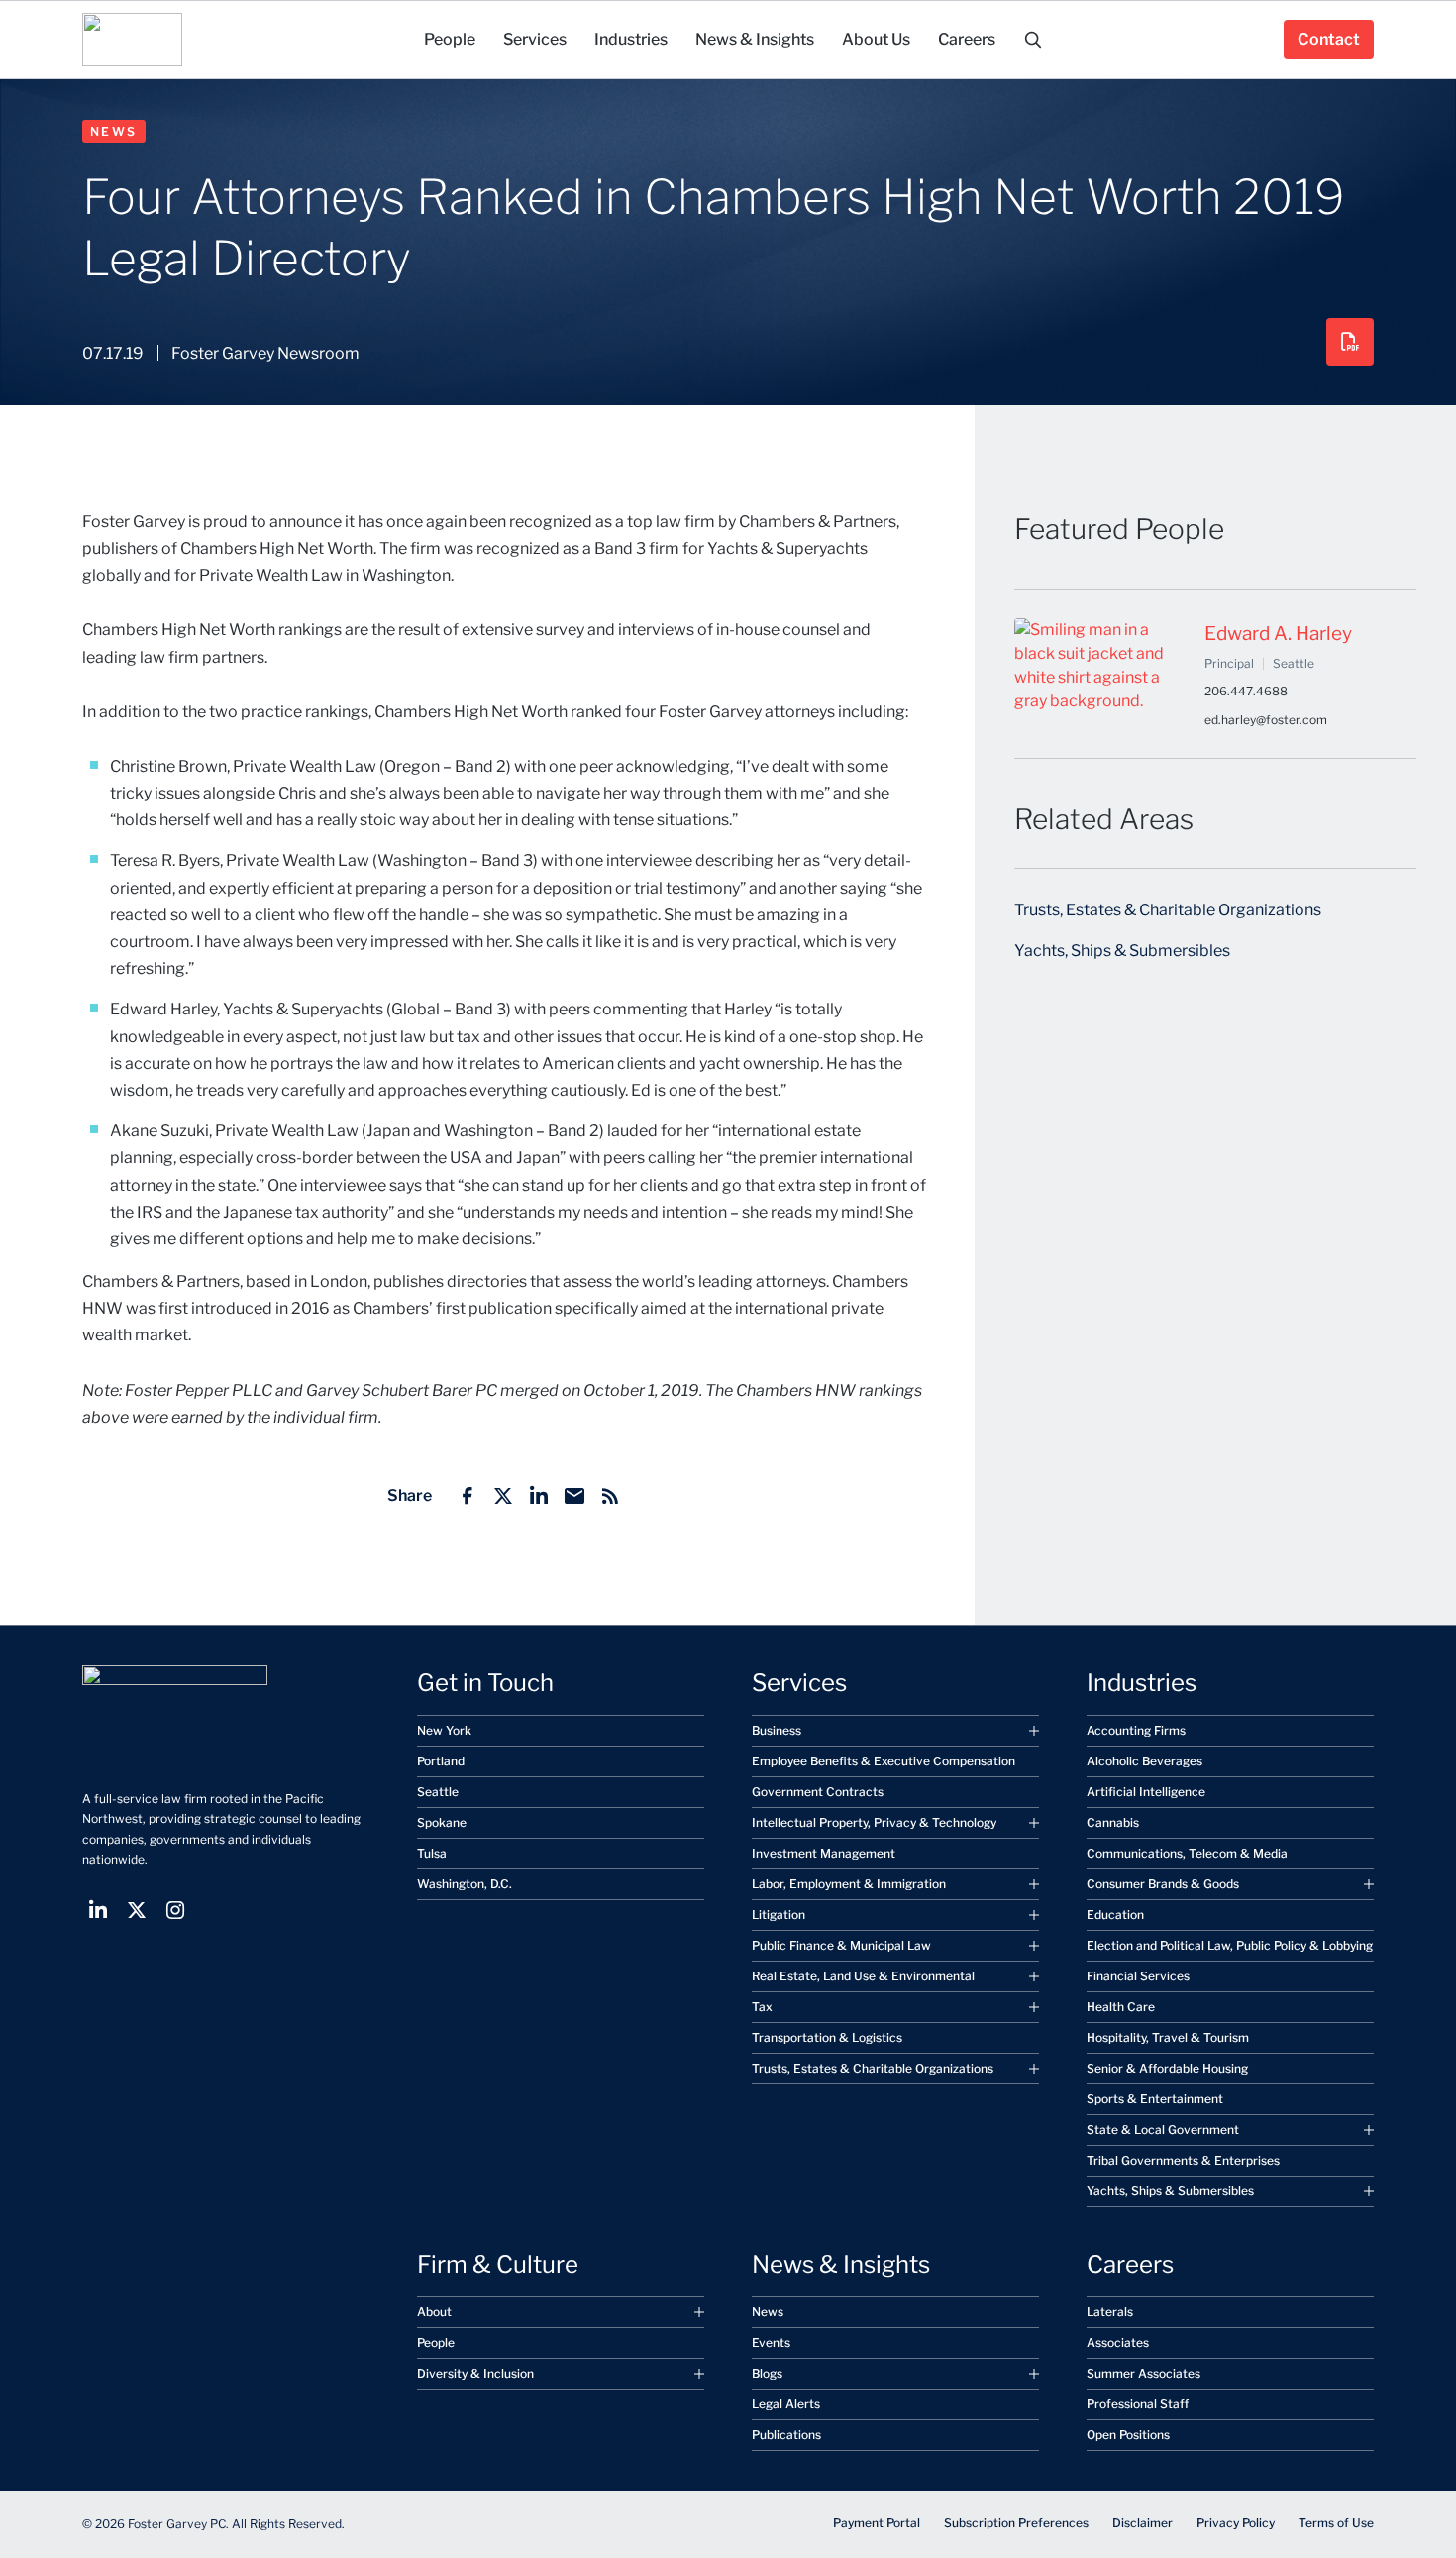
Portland (441, 1761)
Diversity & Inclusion (475, 2373)
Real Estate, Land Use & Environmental (863, 1976)
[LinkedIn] (539, 1496)
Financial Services (1138, 1976)
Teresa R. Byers (165, 860)
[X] (503, 1496)
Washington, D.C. (465, 1884)
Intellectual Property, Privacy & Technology (874, 1822)
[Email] (574, 1496)
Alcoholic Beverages (1144, 1761)
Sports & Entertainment (1155, 2099)
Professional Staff (1138, 2404)
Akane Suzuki (159, 1131)
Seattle (438, 1792)
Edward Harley (163, 1009)
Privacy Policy (1236, 2523)
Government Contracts (818, 1792)
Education (1115, 1915)
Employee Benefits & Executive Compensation (884, 1761)
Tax (762, 2007)
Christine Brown (168, 766)
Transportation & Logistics (827, 2037)
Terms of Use (1336, 2523)
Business (777, 1730)
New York (444, 1730)
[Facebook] (468, 1496)
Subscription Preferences (1016, 2523)
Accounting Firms (1136, 1730)
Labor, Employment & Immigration (849, 1884)
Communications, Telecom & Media (1187, 1853)
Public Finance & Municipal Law (841, 1945)
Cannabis (1113, 1822)
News (114, 131)
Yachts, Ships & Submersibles (1122, 951)
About (434, 2312)
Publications (786, 2435)
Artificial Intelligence (1146, 1792)
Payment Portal (877, 2523)
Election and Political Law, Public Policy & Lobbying (1230, 1945)
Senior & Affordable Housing (1167, 2068)
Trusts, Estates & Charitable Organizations (1168, 910)
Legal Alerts (786, 2404)
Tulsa (432, 1853)
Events (771, 2343)
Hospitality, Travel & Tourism (1168, 2037)
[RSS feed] (610, 1496)
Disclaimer (1143, 2523)
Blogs (767, 2373)
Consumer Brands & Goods (1163, 1884)
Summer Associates (1144, 2373)
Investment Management (824, 1853)
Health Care (1121, 2007)
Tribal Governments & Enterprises (1183, 2160)
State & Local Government (1163, 2130)
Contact (1329, 39)
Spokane (442, 1822)
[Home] (132, 40)
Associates (1118, 2343)
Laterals (1110, 2312)
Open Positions (1128, 2435)
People (436, 2343)
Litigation (779, 1915)
